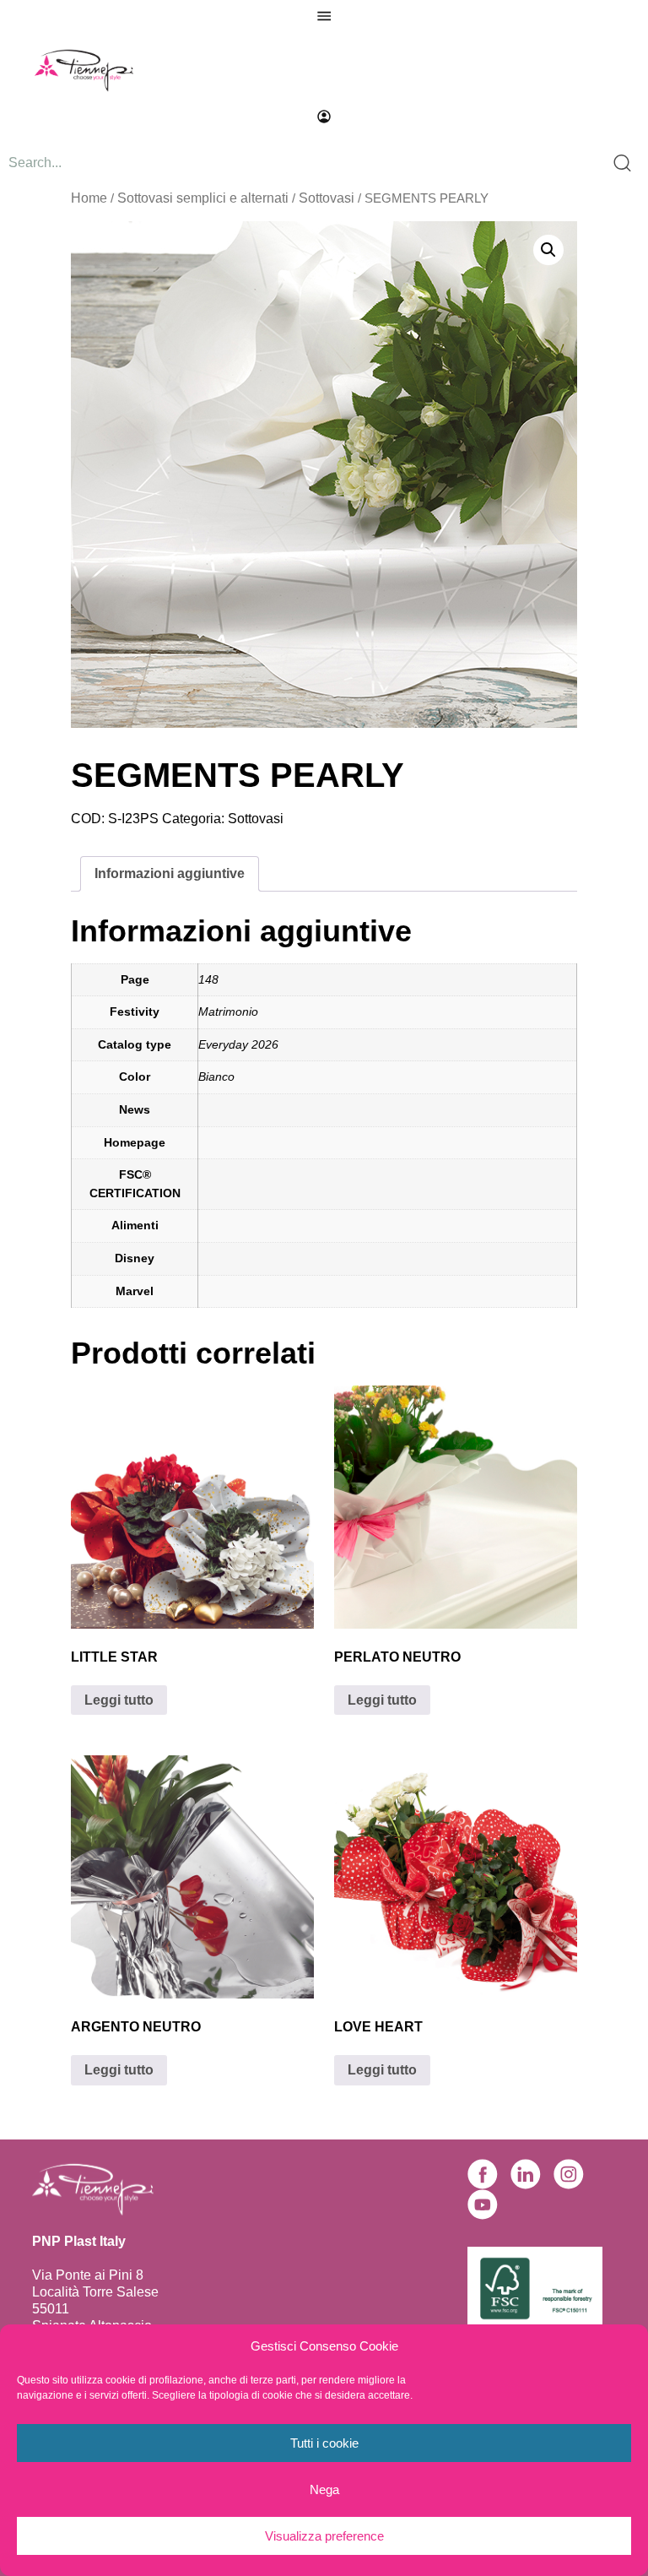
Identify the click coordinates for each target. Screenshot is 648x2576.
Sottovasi (327, 198)
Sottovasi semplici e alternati (203, 198)
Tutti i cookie (324, 2443)
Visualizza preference (324, 2536)
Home (89, 198)
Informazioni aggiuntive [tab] (170, 873)
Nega (324, 2489)
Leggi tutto (119, 1700)
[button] (548, 250)
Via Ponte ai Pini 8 (88, 2275)
